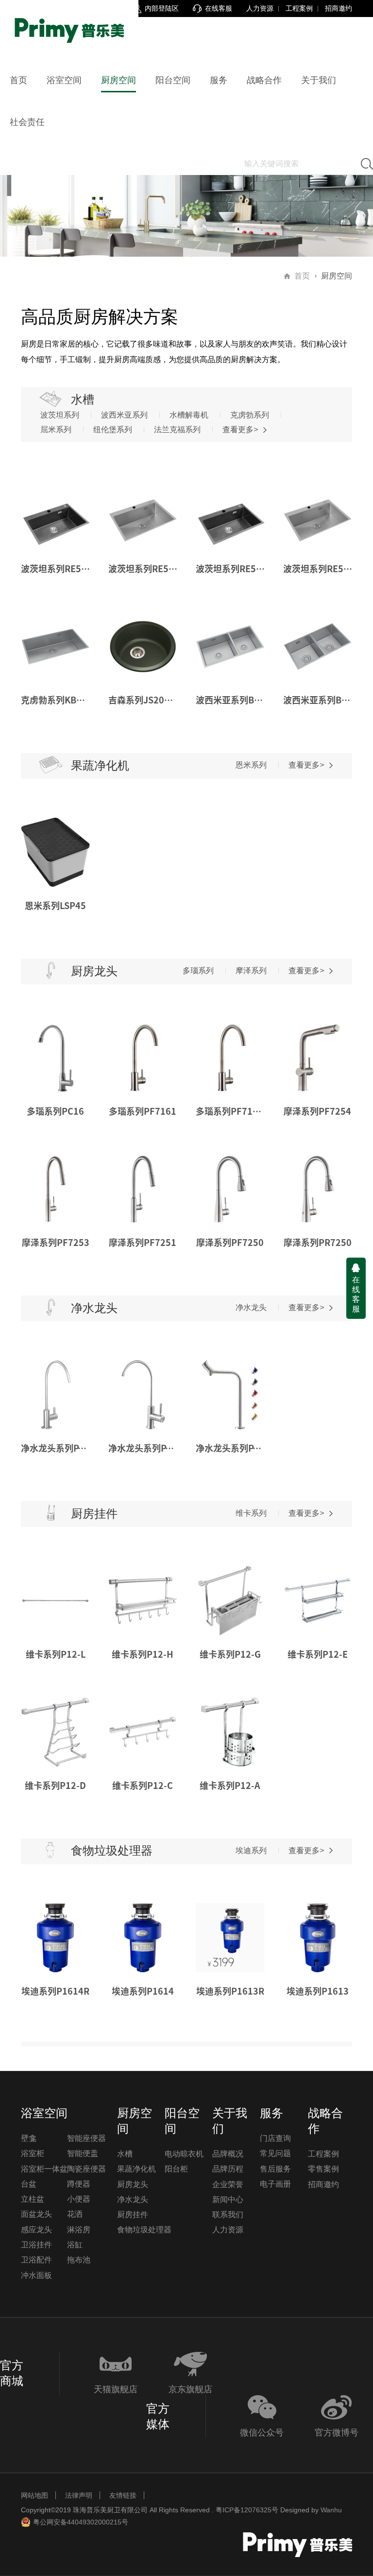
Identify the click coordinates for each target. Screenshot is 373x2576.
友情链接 (123, 2495)
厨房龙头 (133, 2184)
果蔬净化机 (136, 2169)
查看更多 (240, 429)
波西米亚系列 (124, 415)
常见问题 (275, 2153)
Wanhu (331, 2510)
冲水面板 (36, 2275)
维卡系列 (251, 1513)
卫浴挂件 (36, 2245)
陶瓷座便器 (86, 2169)
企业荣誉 (228, 2184)
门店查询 (275, 2138)
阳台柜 (176, 2169)
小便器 (79, 2199)
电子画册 (275, 2184)
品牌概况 (228, 2154)
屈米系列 (56, 429)
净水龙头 (251, 1307)
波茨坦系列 (60, 415)
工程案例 (299, 8)
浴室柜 (33, 2153)
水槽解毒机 (189, 415)
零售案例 (323, 2169)
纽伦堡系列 (113, 429)
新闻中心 (228, 2199)
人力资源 (260, 8)
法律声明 (79, 2495)
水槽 (125, 2154)
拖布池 (79, 2260)
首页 (302, 276)
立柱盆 (33, 2199)
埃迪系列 (251, 1850)
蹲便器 (79, 2184)
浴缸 (75, 2245)
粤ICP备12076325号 (247, 2510)
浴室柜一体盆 (44, 2169)
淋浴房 (79, 2230)
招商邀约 (339, 8)
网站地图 (34, 2495)
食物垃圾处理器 (144, 2230)
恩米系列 (251, 765)
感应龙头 (36, 2230)
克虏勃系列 (250, 415)
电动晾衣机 (184, 2154)
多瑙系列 (198, 971)
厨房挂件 (133, 2215)
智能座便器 (86, 2138)
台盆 (29, 2184)
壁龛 (29, 2138)
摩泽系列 (251, 971)
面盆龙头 (36, 2214)
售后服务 (275, 2169)
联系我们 (228, 2215)
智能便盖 (83, 2153)
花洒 (75, 2214)
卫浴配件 (36, 2260)
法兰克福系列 (177, 429)
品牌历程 (228, 2169)
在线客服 (356, 1294)
